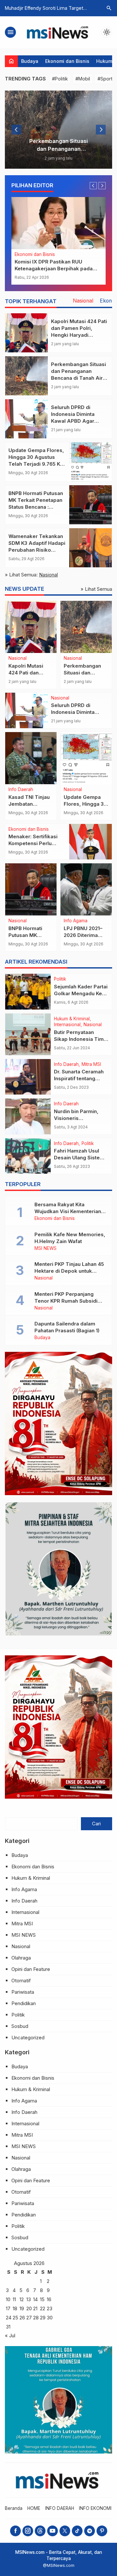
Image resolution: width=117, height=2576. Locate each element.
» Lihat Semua (96, 589)
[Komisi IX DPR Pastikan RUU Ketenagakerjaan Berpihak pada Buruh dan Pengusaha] (58, 223)
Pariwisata (23, 1992)
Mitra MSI (91, 1065)
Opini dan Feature (31, 1969)
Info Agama (76, 921)
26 (22, 2318)
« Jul (10, 2335)
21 (35, 2308)
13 (29, 2299)
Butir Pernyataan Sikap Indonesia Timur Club (81, 1039)
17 (8, 2308)
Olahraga (21, 1958)
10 (8, 2299)
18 (15, 2308)
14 (35, 2299)
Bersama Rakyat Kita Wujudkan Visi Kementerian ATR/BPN (68, 1211)
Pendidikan (24, 2003)
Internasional (67, 1025)
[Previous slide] (16, 130)
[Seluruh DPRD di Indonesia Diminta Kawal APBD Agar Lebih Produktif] (26, 419)
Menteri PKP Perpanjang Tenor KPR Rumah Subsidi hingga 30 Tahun (66, 1301)
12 (22, 2299)
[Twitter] (65, 2531)
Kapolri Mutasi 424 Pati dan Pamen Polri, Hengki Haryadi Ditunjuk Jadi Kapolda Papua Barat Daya (79, 335)
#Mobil (83, 79)
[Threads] (40, 2531)
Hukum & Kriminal (72, 1019)
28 (36, 2318)
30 (50, 2318)
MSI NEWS (45, 1249)
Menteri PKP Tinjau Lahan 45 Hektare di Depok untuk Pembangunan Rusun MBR (69, 1271)
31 (8, 2327)
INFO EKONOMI (95, 2508)
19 (22, 2308)
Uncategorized (28, 2038)
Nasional (83, 301)
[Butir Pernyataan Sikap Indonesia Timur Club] (28, 1034)
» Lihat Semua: (31, 575)
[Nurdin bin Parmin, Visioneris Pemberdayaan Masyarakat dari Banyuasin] (28, 1116)
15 (42, 2299)
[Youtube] (52, 2531)
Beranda (14, 2508)
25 (15, 2318)
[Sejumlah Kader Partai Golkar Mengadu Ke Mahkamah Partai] (28, 992)
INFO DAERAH (60, 2508)
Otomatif (21, 1981)
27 (29, 2318)
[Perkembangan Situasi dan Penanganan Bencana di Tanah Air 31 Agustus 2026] (58, 130)
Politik (60, 979)
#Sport (105, 79)
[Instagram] (28, 2531)
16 (49, 2299)
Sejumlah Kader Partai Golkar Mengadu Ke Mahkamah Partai (81, 993)
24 (9, 2318)
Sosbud (20, 2026)
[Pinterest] (102, 2531)
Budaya (30, 61)
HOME (34, 2508)
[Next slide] (101, 130)
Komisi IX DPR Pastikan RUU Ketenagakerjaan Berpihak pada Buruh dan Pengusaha (54, 269)
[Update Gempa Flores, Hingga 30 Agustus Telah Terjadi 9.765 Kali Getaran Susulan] (91, 462)
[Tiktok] (77, 2531)
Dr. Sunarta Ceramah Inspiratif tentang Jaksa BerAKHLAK (79, 1078)
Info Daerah (21, 790)
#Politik (60, 79)
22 (43, 2308)
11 (14, 2299)
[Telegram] (90, 2531)
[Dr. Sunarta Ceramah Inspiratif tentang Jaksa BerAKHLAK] (28, 1077)
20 (29, 2308)
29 (43, 2318)
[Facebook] (15, 2531)
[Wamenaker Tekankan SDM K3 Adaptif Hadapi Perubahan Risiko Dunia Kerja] (91, 548)
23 (50, 2308)
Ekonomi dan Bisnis (67, 61)
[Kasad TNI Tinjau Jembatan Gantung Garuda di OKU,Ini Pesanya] (31, 758)
